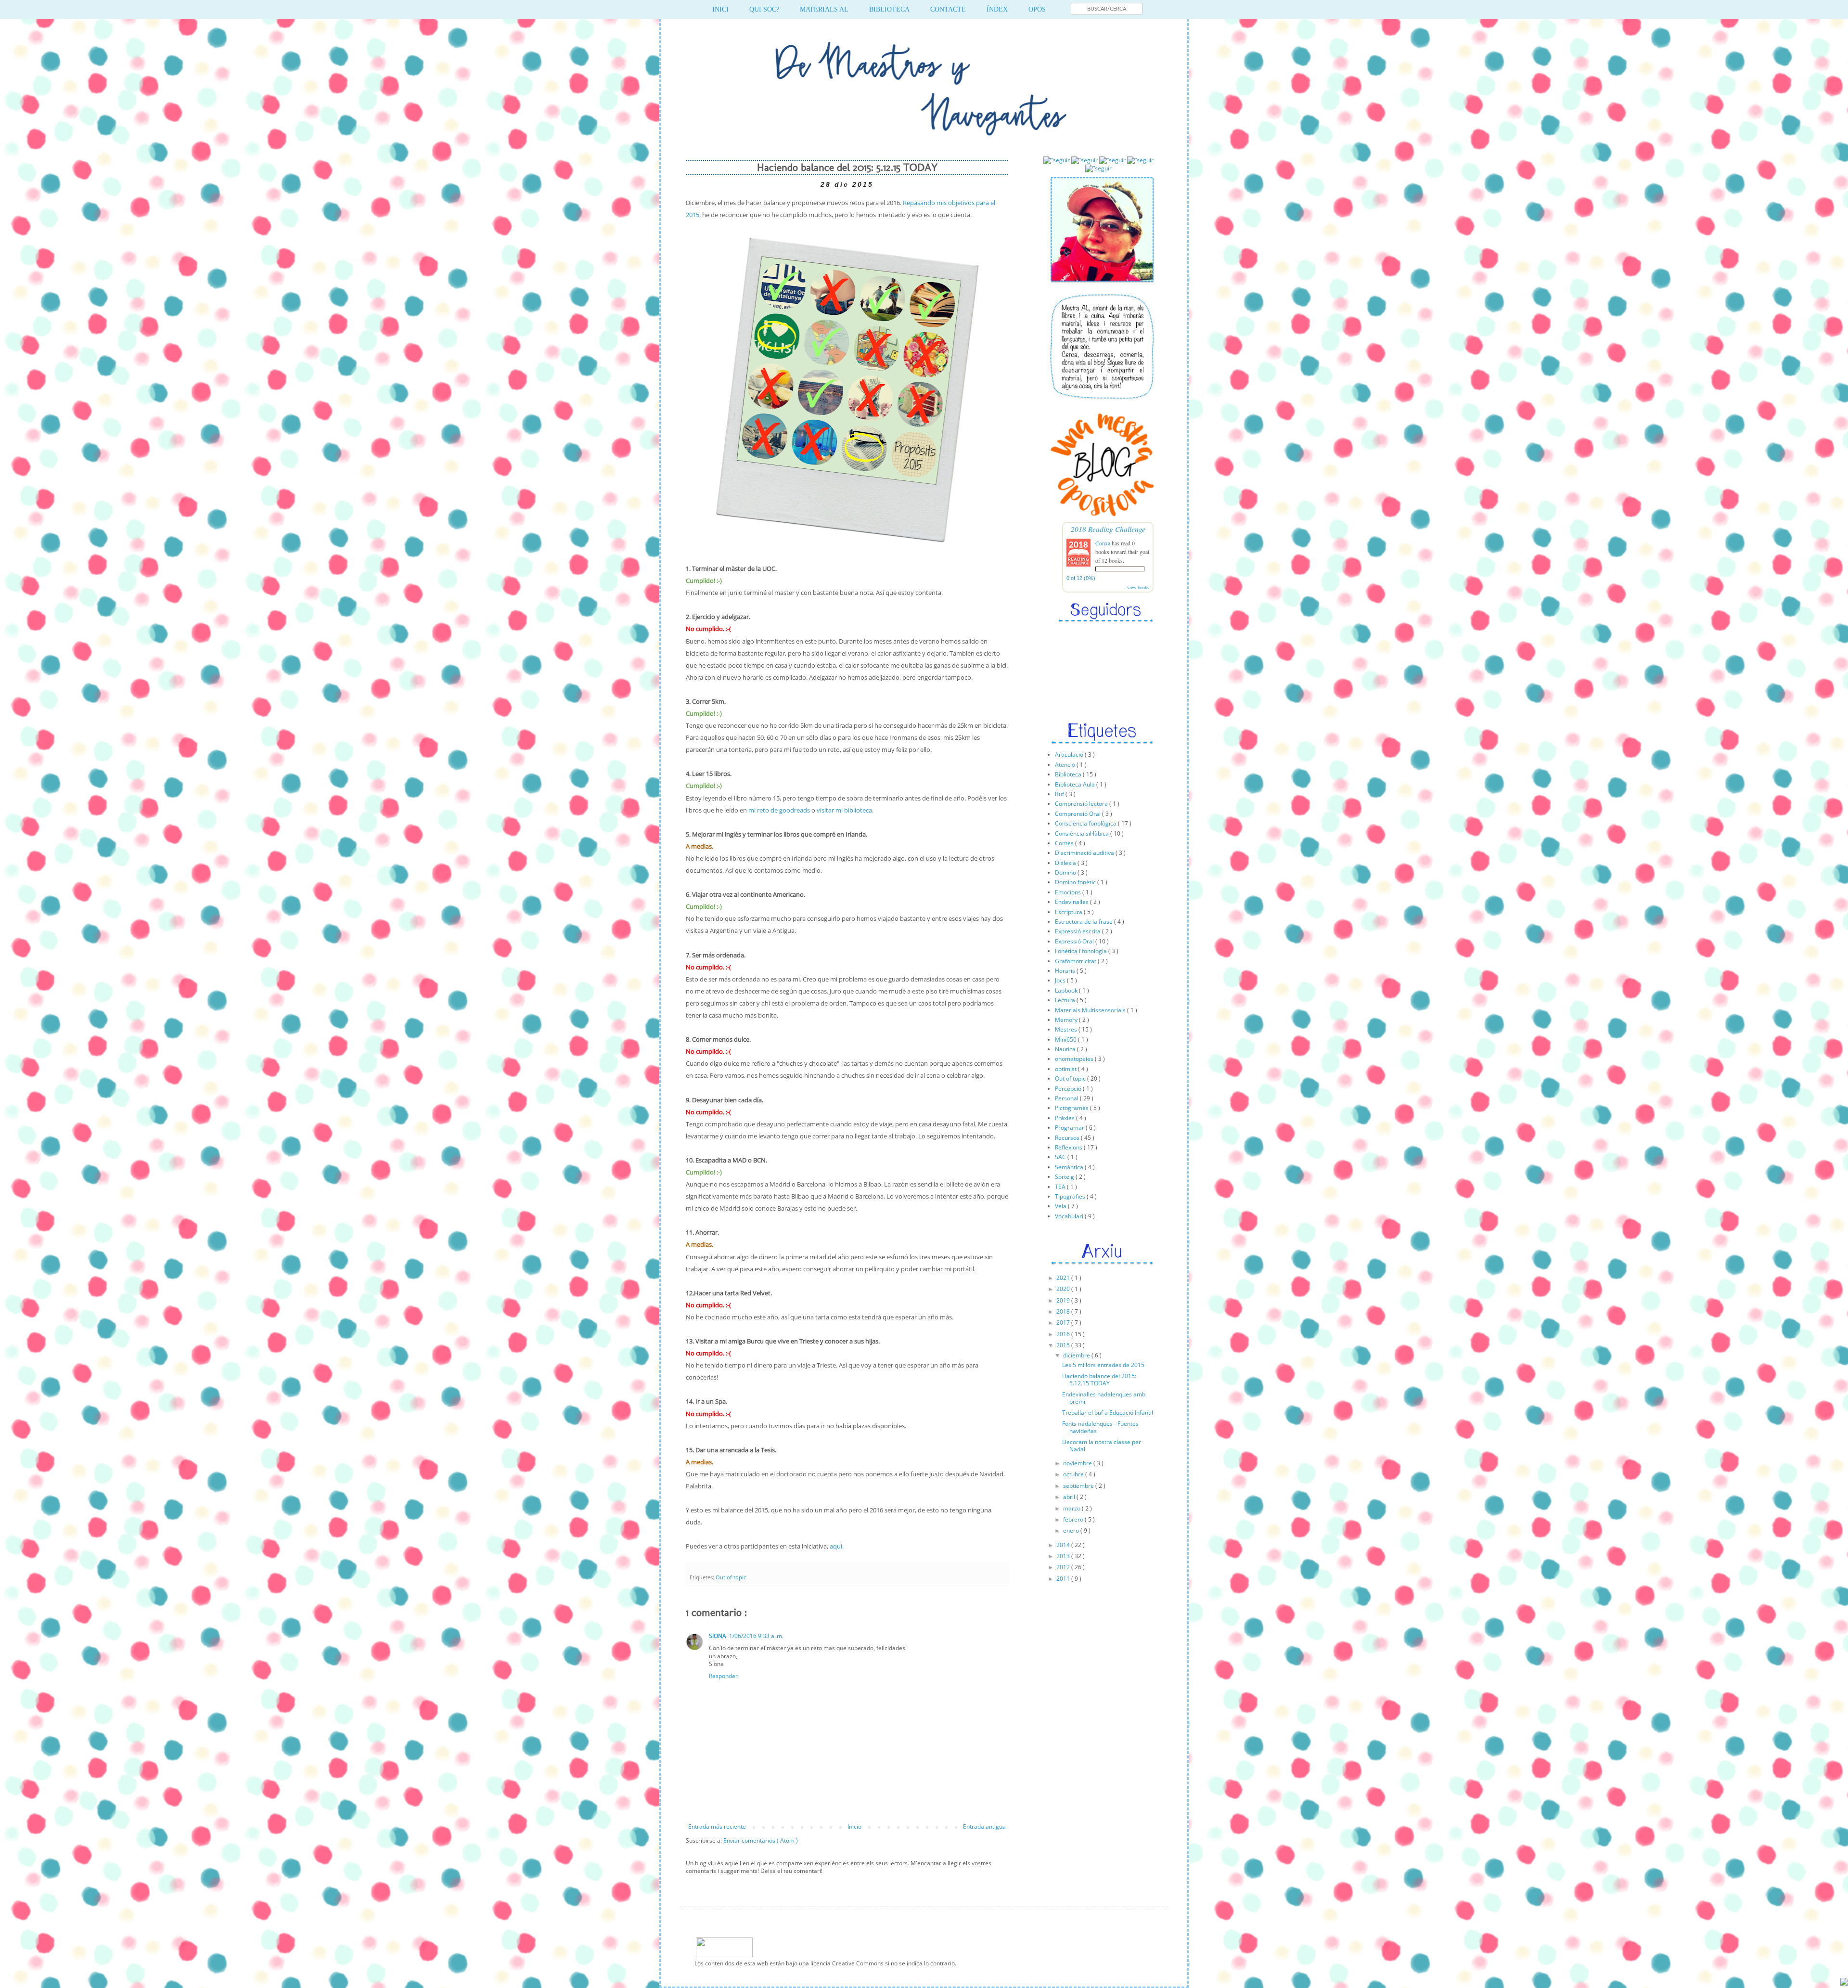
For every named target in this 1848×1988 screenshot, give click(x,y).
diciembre (1077, 1355)
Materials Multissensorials (1091, 1010)
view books (1138, 587)
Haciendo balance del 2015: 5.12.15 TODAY (1099, 1379)
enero (1072, 1530)
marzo (1072, 1508)
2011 (1064, 1579)
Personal (1067, 1098)
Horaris (1066, 971)
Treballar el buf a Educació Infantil (1108, 1413)
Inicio (854, 1827)
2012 (1064, 1567)
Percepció (1069, 1089)
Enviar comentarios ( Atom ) (761, 1840)
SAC (1061, 1157)
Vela (1061, 1206)
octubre (1074, 1474)
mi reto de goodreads (779, 810)
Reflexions (1069, 1147)
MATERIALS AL (824, 9)
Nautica (1066, 1049)
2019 (1064, 1300)
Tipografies (1071, 1196)
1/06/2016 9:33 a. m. (756, 1636)
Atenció (1066, 765)
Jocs (1061, 980)
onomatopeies (1075, 1059)
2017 (1064, 1323)
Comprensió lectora (1082, 804)
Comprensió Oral (1078, 814)
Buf (1060, 794)
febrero (1074, 1519)
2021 (1064, 1278)
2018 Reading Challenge (1108, 529)
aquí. (837, 1546)
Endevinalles (1072, 902)
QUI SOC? (764, 9)
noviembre (1078, 1463)
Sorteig (1065, 1177)
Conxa (1103, 543)
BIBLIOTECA (889, 9)
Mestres (1067, 1029)
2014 (1064, 1545)
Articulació (1070, 755)
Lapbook (1067, 990)
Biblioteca (1069, 774)
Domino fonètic (1076, 882)
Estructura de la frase (1084, 922)
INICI (720, 9)
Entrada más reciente (717, 1827)
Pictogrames (1072, 1108)
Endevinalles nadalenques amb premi (1104, 1398)
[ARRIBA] (1844, 1983)
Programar (1070, 1128)
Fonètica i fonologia (1082, 951)
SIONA (718, 1636)
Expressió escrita (1078, 931)
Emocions (1069, 892)
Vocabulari (1070, 1216)
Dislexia (1066, 863)
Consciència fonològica (1086, 823)
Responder (723, 1676)
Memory (1067, 1020)
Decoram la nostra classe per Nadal (1102, 1445)
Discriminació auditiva (1085, 853)
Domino (1066, 872)
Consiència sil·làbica (1083, 833)
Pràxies (1065, 1118)
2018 (1064, 1311)
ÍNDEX (997, 9)
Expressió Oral (1075, 941)
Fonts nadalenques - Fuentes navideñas (1100, 1427)
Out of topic (731, 1577)
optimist (1066, 1069)
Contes (1065, 843)
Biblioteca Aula (1076, 784)
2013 (1064, 1556)
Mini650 (1066, 1039)
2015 (1064, 1345)
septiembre (1079, 1486)
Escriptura (1069, 912)
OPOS (1037, 9)
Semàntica (1070, 1167)
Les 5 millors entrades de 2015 (1103, 1365)
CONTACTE (948, 9)
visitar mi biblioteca (844, 810)
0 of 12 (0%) (1081, 578)
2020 (1064, 1289)
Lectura (1066, 1000)
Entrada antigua (984, 1827)
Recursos (1068, 1138)
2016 (1064, 1334)
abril (1070, 1497)
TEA (1061, 1187)
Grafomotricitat (1076, 961)
